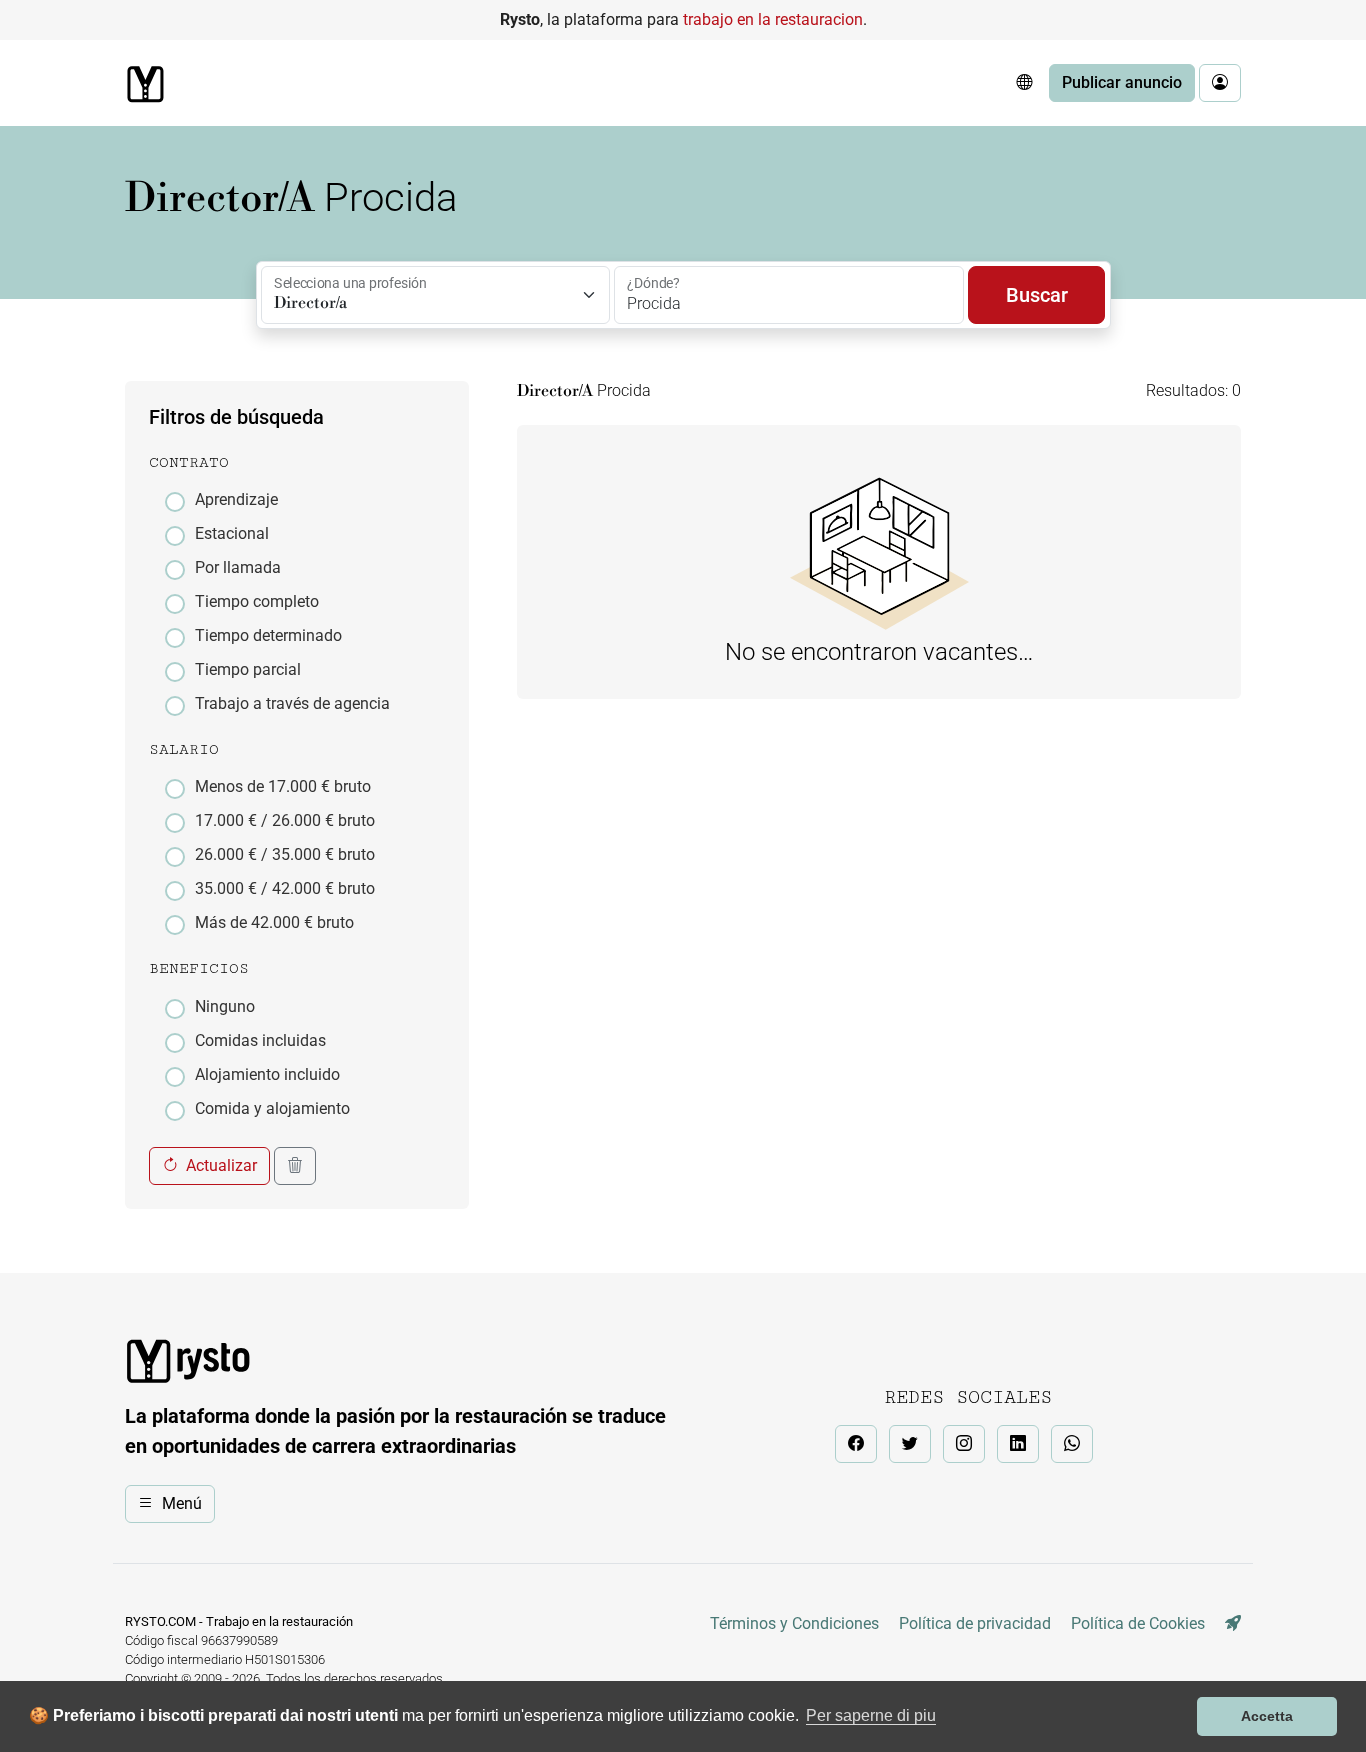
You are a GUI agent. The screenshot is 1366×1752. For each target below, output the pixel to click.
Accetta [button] (1267, 1716)
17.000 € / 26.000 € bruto (285, 820)
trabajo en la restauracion (773, 19)
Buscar (1037, 295)
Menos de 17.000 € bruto (283, 786)
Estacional (232, 533)
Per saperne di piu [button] (871, 1715)
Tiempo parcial (248, 669)
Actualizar (221, 1165)
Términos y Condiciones (794, 1623)
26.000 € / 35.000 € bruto (285, 854)
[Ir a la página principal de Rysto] (145, 84)
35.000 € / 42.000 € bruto (285, 888)
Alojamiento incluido (267, 1074)
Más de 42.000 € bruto (274, 922)
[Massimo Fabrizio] (1233, 1623)
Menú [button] (182, 1503)
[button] (1024, 83)
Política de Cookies (1138, 1623)
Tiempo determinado (268, 635)
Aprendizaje (236, 499)
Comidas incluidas (260, 1040)
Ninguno (225, 1006)
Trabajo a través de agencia (292, 703)
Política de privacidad (975, 1623)
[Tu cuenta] (1220, 83)
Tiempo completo (257, 601)
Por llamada (238, 567)
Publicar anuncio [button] (1122, 82)
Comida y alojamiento (272, 1108)
